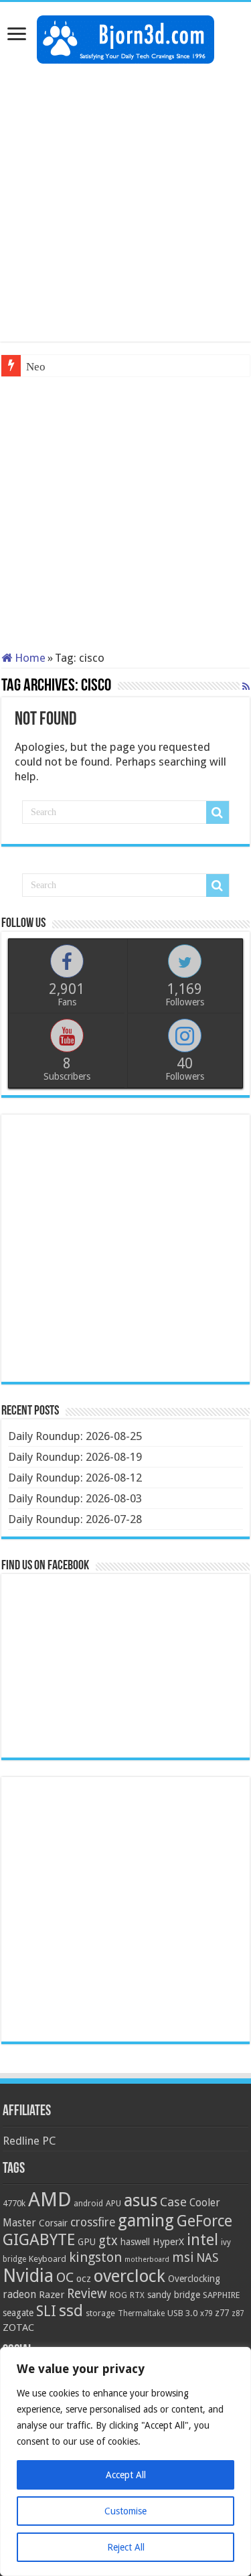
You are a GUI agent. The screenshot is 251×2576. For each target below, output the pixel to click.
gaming (146, 2221)
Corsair (53, 2223)
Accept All (126, 2475)
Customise (125, 2511)
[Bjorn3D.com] (125, 37)
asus (141, 2200)
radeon (19, 2295)
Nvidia (28, 2276)
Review (87, 2294)
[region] (125, 2461)
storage (100, 2313)
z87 (238, 2313)
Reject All (126, 2547)
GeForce (204, 2221)
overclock (130, 2276)
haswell (135, 2242)
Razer (52, 2295)
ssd (71, 2311)
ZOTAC (18, 2328)
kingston (95, 2257)
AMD (50, 2200)
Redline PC (29, 2141)
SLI (46, 2311)
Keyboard (48, 2259)
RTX (137, 2295)
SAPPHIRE (221, 2295)
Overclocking (194, 2279)
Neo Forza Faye (63, 367)
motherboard (147, 2260)
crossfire (93, 2222)
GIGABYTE (39, 2240)
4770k (14, 2203)
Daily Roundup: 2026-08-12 (75, 1478)
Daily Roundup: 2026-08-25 (75, 1436)
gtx (108, 2241)
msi (183, 2258)
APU (113, 2203)
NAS (207, 2258)
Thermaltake (141, 2313)
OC (65, 2277)
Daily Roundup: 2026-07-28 (75, 1519)
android (88, 2204)
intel (202, 2240)
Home (29, 658)
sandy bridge (174, 2295)
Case (173, 2202)
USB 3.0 (182, 2313)
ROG (118, 2295)
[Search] (218, 812)
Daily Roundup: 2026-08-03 (75, 1498)
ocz (84, 2279)
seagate (18, 2313)
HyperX (168, 2242)
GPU (87, 2242)
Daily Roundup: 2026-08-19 (75, 1457)
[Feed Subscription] (246, 687)
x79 (206, 2313)
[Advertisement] (125, 203)
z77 (222, 2313)
